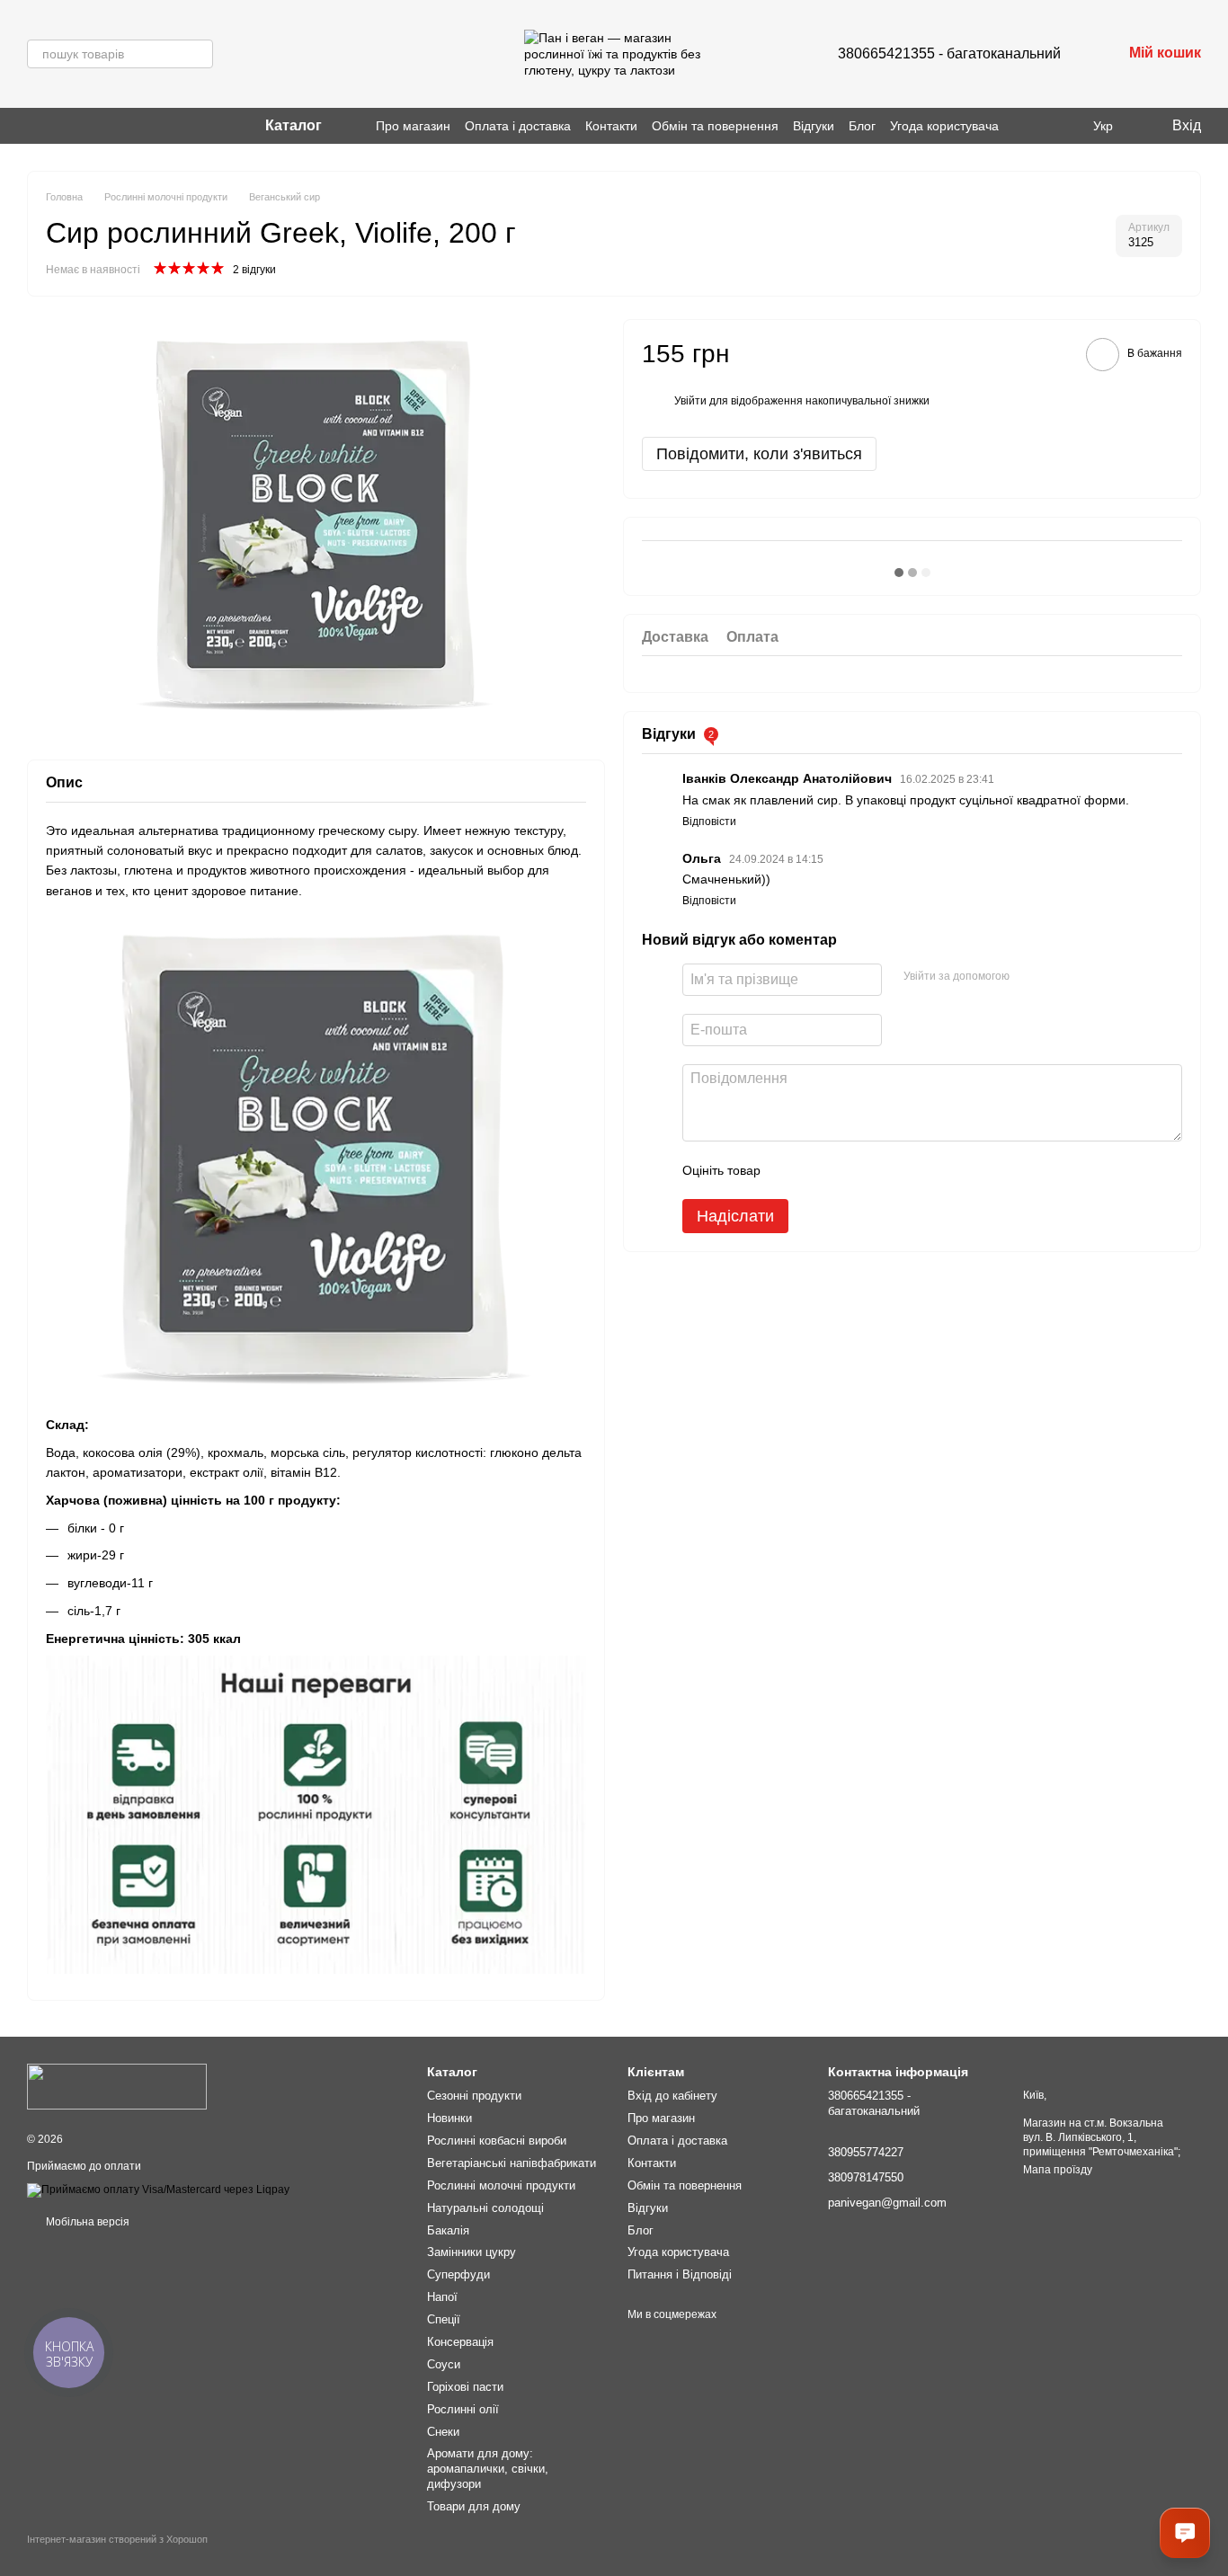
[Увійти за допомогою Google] (1058, 977)
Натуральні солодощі (485, 2208)
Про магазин (413, 126)
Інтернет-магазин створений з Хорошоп (117, 2539)
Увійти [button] (690, 401)
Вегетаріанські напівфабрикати (512, 2163)
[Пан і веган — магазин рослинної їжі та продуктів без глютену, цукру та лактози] (117, 2086)
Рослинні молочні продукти (501, 2185)
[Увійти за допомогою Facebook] (1029, 977)
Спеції (444, 2319)
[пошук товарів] (199, 54)
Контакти (611, 126)
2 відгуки (254, 270)
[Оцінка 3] (848, 1170)
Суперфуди (458, 2274)
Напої (442, 2297)
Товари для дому (474, 2506)
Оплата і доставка (518, 126)
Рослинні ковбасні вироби (497, 2141)
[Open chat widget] (1185, 2533)
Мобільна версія (86, 2222)
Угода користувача (944, 126)
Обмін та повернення (715, 126)
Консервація (460, 2342)
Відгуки (814, 126)
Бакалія (448, 2230)
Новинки (449, 2118)
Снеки (443, 2432)
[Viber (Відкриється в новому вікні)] (56, 126)
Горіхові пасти (465, 2387)
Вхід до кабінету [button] (672, 2096)
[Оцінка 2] (819, 1170)
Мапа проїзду (1058, 2170)
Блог (862, 126)
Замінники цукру (472, 2252)
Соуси (444, 2364)
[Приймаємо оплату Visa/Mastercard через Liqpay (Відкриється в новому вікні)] (158, 2190)
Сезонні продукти (474, 2096)
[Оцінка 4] (877, 1170)
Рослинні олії (463, 2409)
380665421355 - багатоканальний (949, 53)
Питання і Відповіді (680, 2274)
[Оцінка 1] (790, 1170)
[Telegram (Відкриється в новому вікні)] (77, 126)
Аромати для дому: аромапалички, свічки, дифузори (488, 2469)
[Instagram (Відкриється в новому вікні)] (34, 126)
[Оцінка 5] (905, 1170)
